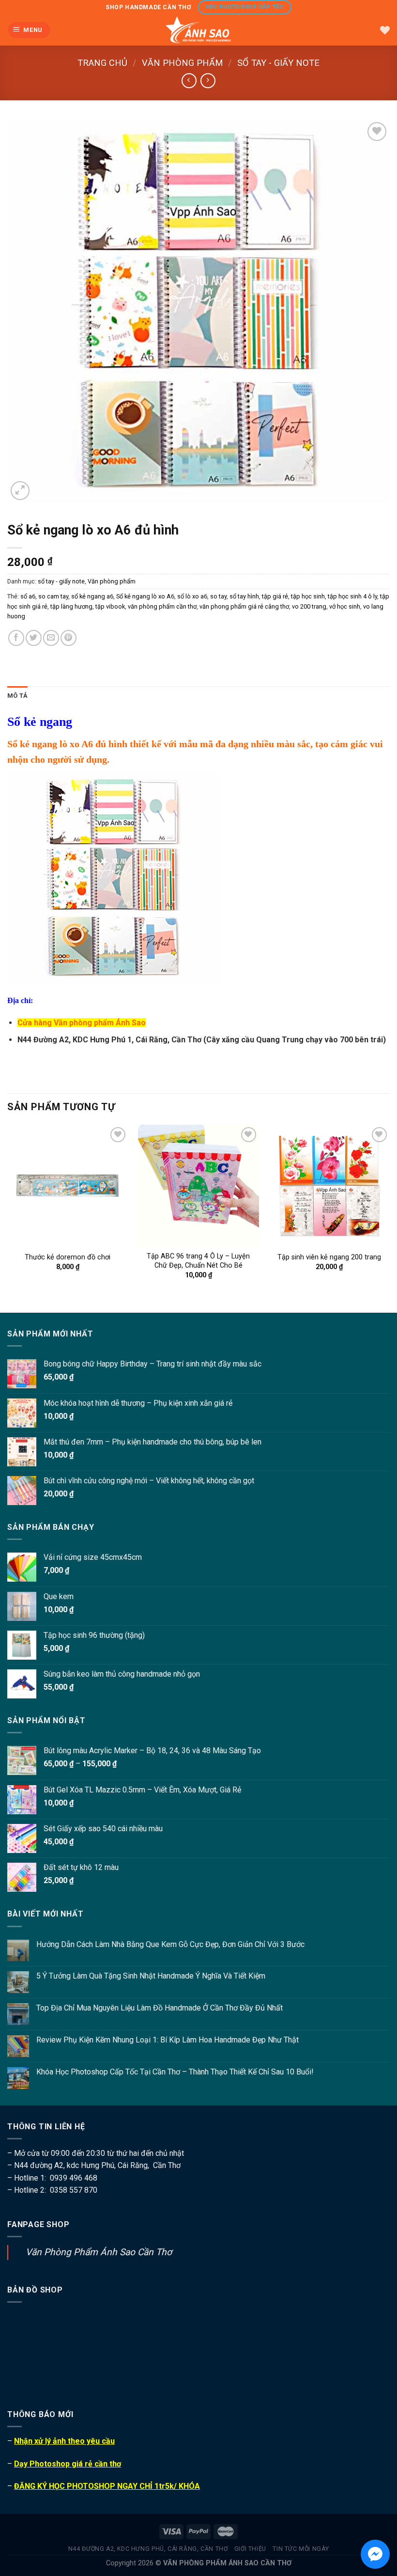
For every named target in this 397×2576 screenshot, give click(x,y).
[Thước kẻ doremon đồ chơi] (68, 1185)
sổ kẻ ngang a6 (92, 596)
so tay (218, 596)
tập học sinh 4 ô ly (352, 596)
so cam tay (53, 596)
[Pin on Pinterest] (69, 638)
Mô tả (17, 696)
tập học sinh (308, 596)
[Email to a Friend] (51, 638)
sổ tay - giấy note (278, 63)
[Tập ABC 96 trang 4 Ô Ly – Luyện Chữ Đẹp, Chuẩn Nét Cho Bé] (198, 1185)
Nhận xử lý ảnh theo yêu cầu (64, 2441)
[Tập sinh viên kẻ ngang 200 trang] (329, 1185)
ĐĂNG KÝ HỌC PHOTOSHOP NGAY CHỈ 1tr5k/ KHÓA (107, 2486)
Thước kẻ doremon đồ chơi (68, 1257)
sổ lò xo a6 (192, 596)
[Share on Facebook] (16, 638)
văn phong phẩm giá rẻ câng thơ (244, 606)
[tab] (17, 696)
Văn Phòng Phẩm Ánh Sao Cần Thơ (99, 2252)
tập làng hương (71, 606)
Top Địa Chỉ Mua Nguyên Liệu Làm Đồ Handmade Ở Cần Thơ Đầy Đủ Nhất (160, 2008)
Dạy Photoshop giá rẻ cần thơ (68, 2464)
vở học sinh (345, 606)
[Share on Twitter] (34, 638)
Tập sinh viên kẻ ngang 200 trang (329, 1257)
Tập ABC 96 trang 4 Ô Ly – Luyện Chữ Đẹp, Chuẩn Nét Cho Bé (198, 1261)
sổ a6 (28, 596)
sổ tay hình (244, 596)
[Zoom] (20, 491)
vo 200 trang (309, 606)
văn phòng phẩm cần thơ (162, 606)
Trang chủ (102, 63)
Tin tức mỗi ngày (301, 2549)
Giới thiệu (250, 2549)
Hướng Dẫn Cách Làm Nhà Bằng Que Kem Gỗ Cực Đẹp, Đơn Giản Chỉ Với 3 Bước (170, 1944)
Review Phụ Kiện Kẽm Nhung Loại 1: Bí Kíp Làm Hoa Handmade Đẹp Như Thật (168, 2040)
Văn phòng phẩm (183, 63)
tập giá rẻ (275, 596)
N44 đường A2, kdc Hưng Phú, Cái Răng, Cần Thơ (148, 2549)
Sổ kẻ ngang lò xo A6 (145, 596)
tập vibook (110, 606)
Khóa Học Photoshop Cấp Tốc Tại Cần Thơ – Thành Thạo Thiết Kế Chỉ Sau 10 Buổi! (175, 2072)
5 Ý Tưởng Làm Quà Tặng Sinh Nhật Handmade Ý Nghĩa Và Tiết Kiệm (151, 1976)
